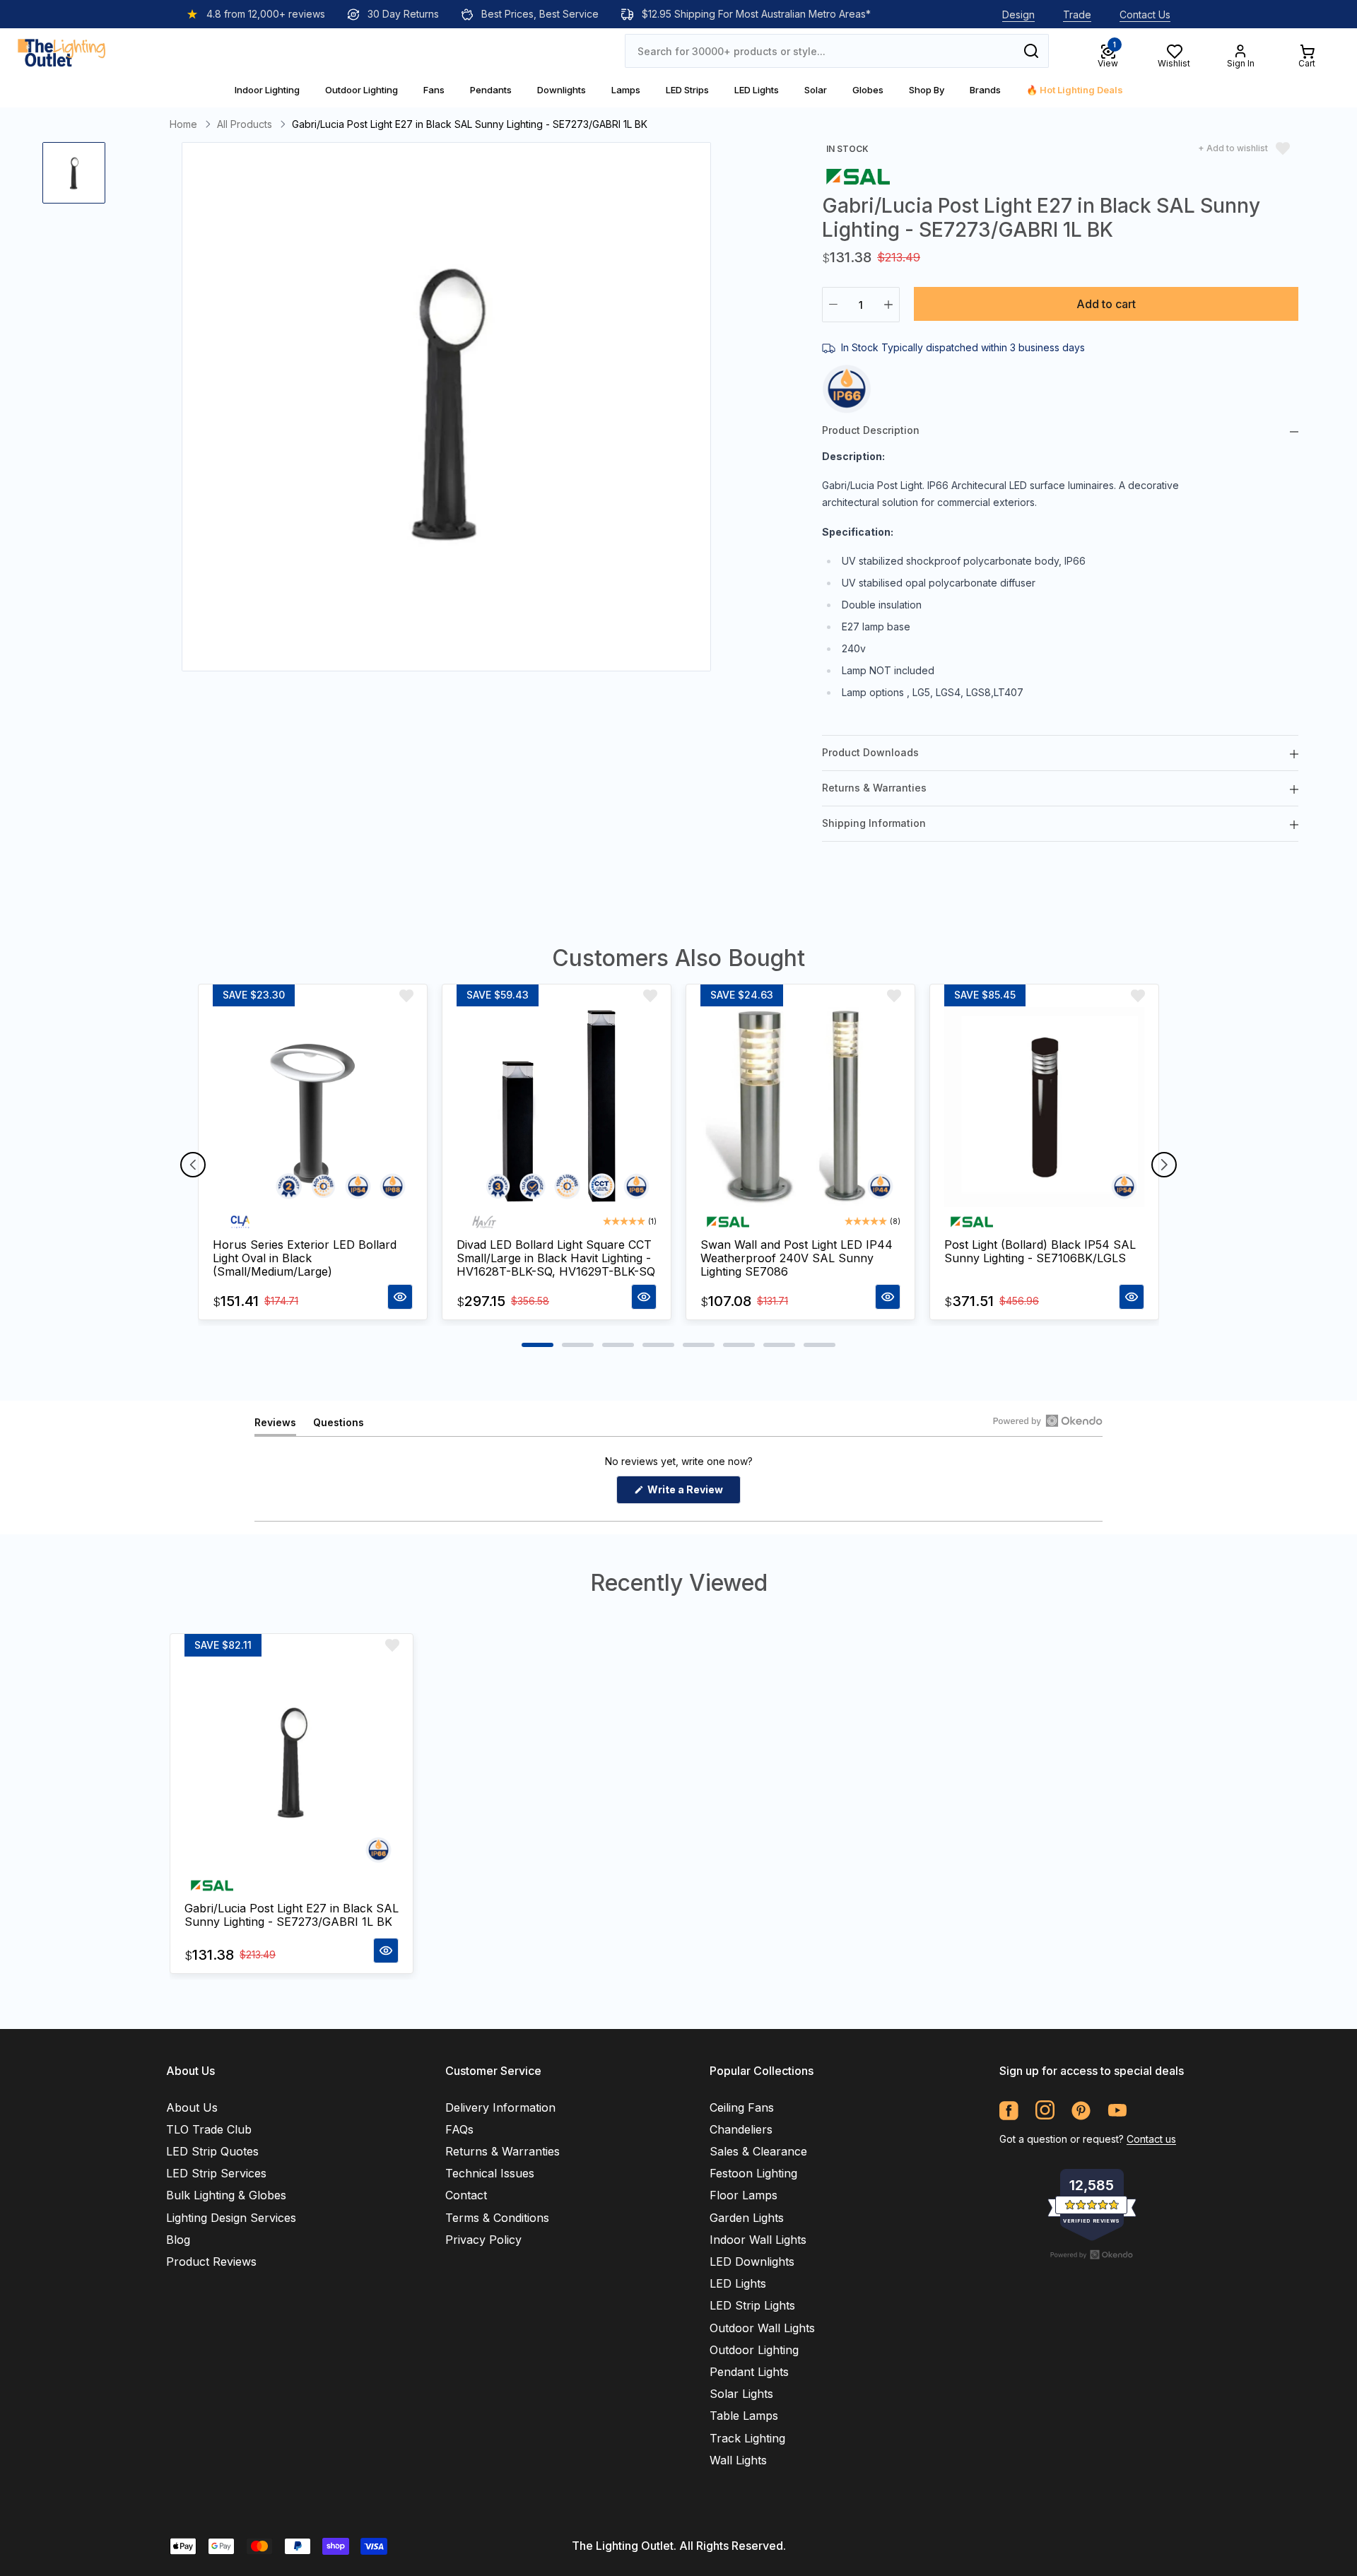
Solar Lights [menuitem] (741, 2394)
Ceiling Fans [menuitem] (742, 2107)
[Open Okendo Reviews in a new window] (1048, 1421)
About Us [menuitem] (192, 2107)
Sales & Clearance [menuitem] (758, 2151)
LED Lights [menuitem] (738, 2283)
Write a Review (693, 1493)
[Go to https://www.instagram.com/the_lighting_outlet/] (1045, 2111)
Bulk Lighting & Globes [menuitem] (226, 2195)
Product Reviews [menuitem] (211, 2262)
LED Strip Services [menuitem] (216, 2173)
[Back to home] (61, 51)
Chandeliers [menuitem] (741, 2129)
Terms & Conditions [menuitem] (497, 2218)
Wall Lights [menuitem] (738, 2460)
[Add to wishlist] (406, 996)
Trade (1077, 14)
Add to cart (1106, 304)
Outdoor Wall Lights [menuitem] (762, 2328)
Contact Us (1145, 14)
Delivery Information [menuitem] (500, 2107)
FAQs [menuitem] (459, 2129)
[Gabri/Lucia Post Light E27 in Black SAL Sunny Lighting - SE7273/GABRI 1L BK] (292, 1764)
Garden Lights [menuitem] (747, 2218)
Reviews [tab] (275, 1426)
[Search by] (1031, 51)
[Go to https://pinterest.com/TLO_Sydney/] (1081, 2111)
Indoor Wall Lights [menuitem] (758, 2240)
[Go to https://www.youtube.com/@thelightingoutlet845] (1117, 2111)
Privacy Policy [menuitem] (483, 2240)
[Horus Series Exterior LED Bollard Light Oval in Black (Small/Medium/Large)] (313, 1107)
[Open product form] (400, 1297)
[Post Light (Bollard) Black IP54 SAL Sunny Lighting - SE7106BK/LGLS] (1044, 1107)
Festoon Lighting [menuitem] (753, 2173)
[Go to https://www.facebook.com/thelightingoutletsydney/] (1009, 2111)
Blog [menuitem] (178, 2240)
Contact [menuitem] (466, 2195)
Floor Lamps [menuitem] (744, 2195)
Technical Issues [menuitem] (490, 2173)
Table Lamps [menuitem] (744, 2416)
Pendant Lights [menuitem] (749, 2372)
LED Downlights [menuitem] (752, 2262)
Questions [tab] (339, 1426)
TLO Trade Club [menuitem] (209, 2129)
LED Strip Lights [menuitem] (752, 2305)
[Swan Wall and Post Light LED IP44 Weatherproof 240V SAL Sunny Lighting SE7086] (800, 1107)
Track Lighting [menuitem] (747, 2438)
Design (1018, 14)
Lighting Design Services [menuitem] (231, 2218)
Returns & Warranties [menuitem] (503, 2151)
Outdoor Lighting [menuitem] (754, 2350)
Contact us (1151, 2139)
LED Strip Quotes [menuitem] (212, 2151)
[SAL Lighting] (858, 176)
